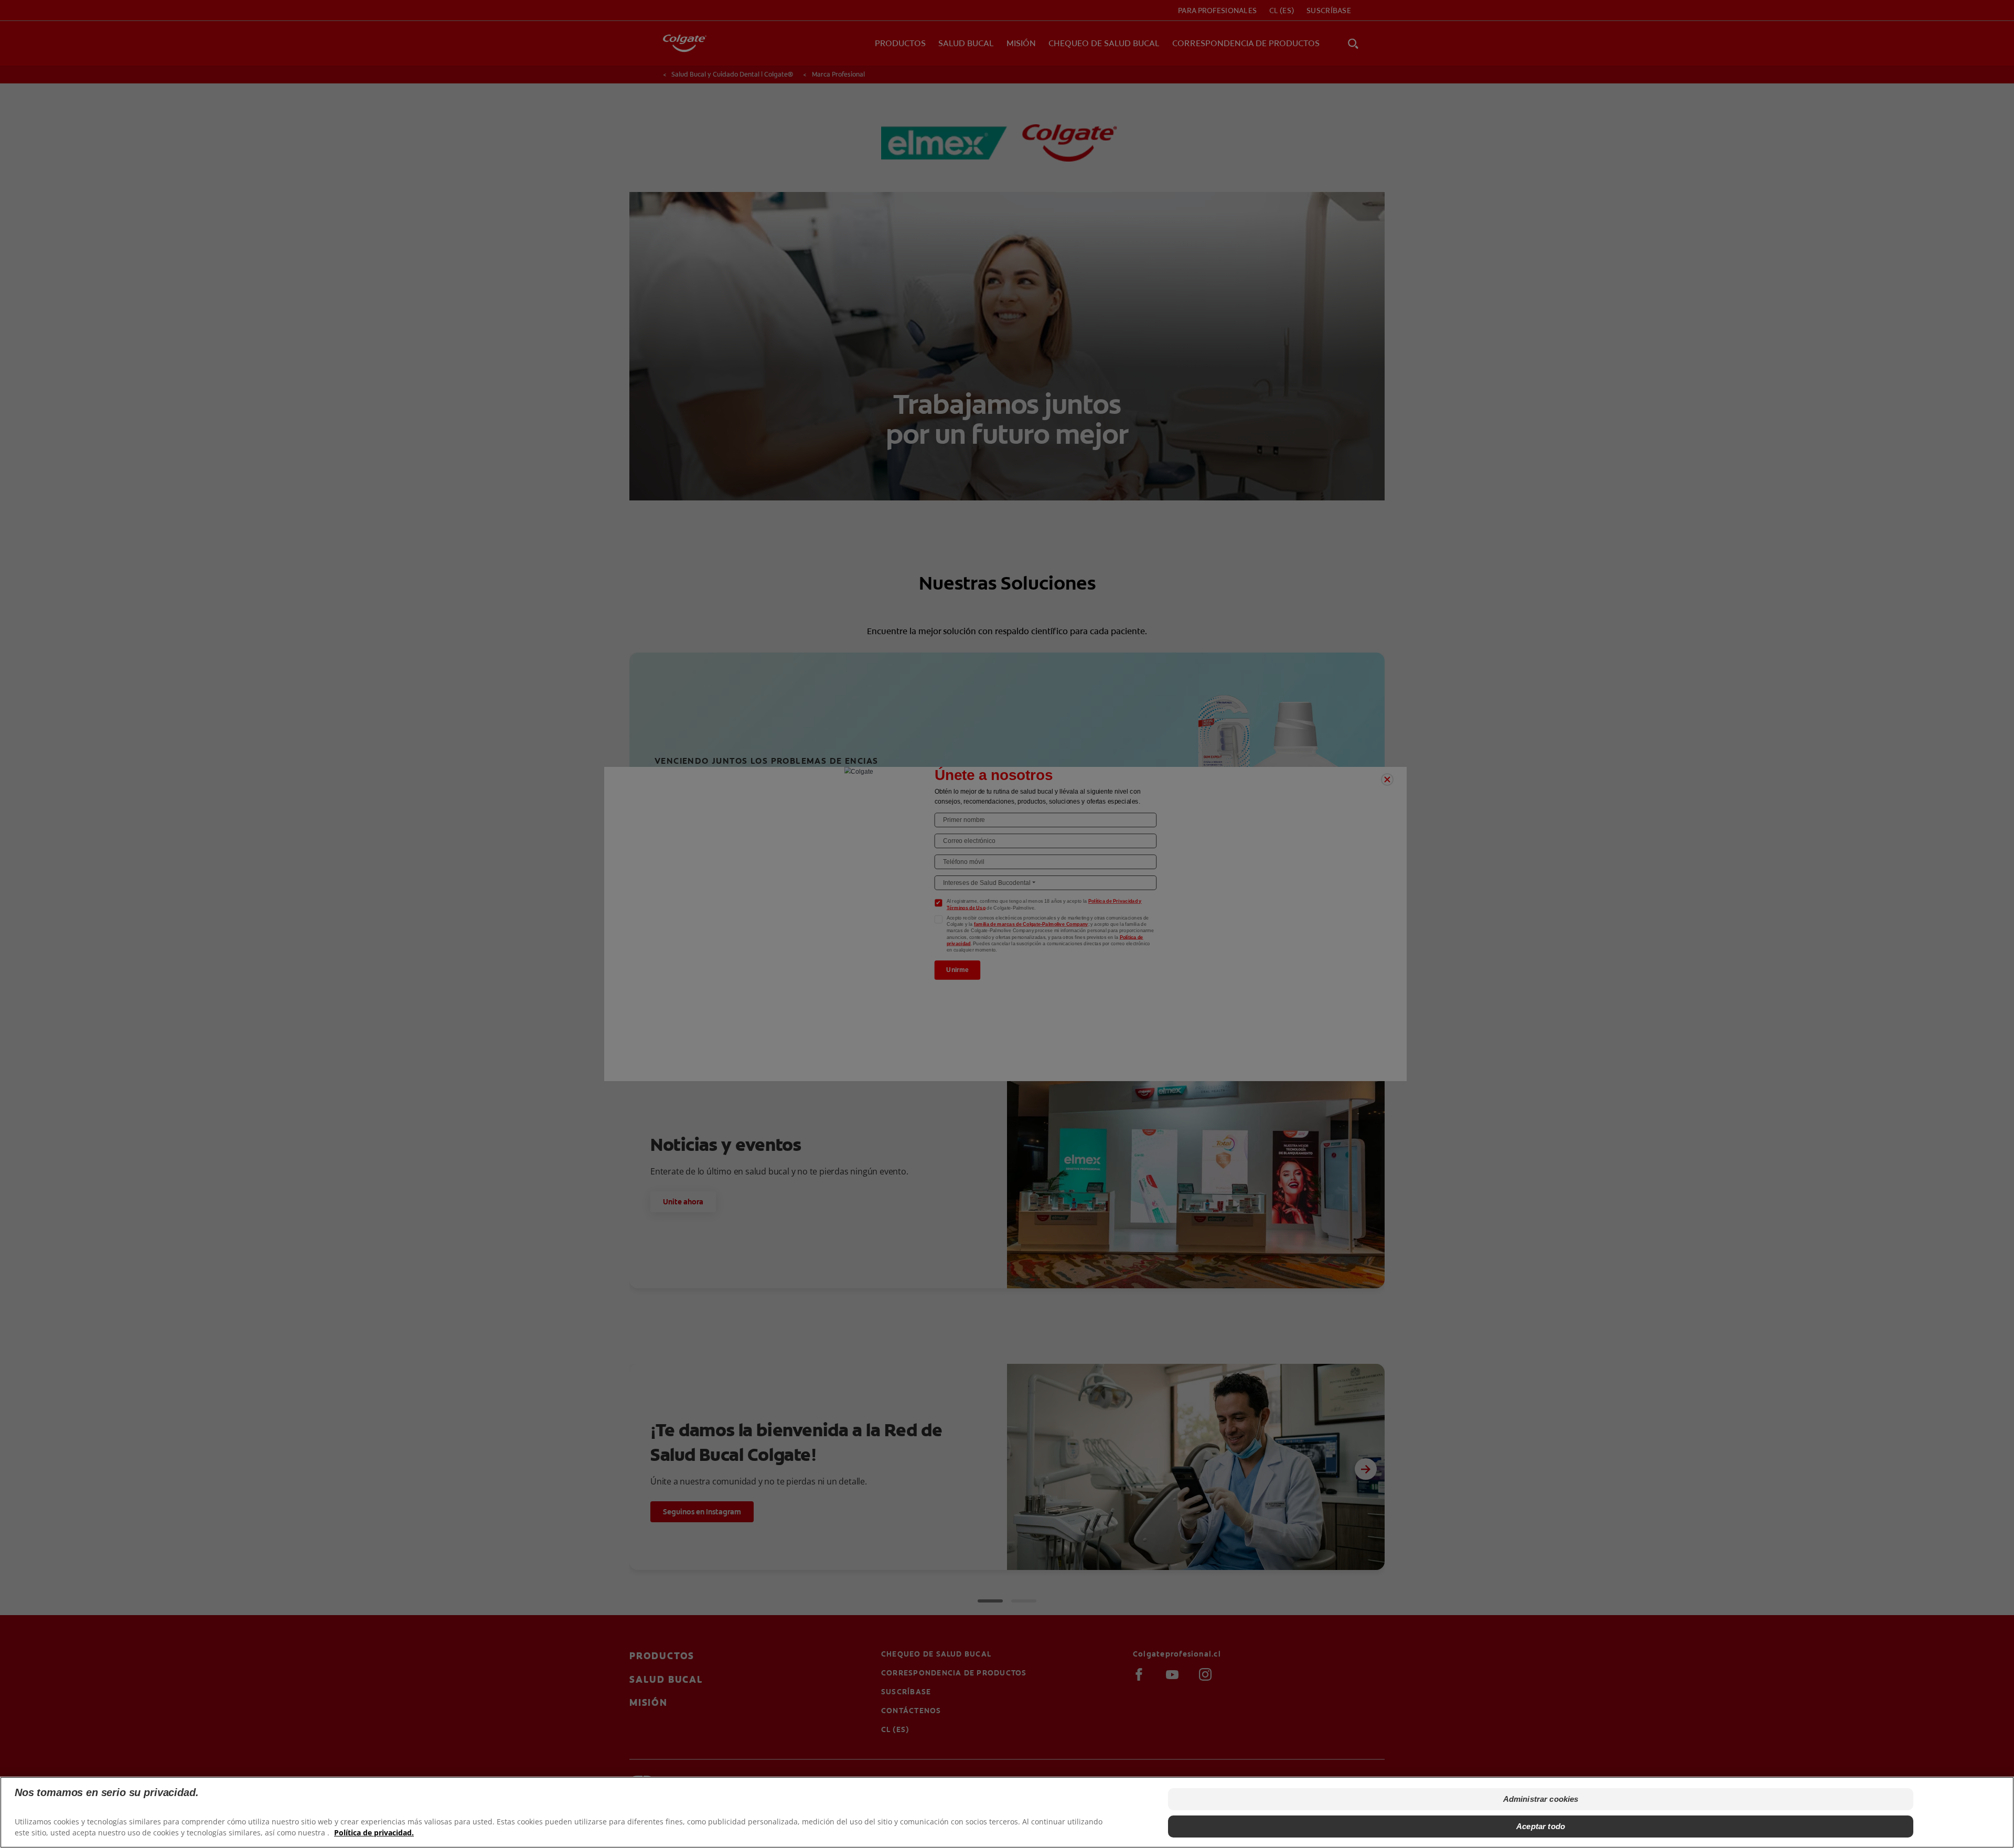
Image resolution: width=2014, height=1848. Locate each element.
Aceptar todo (1541, 1826)
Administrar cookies (1541, 1799)
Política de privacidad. (374, 1833)
